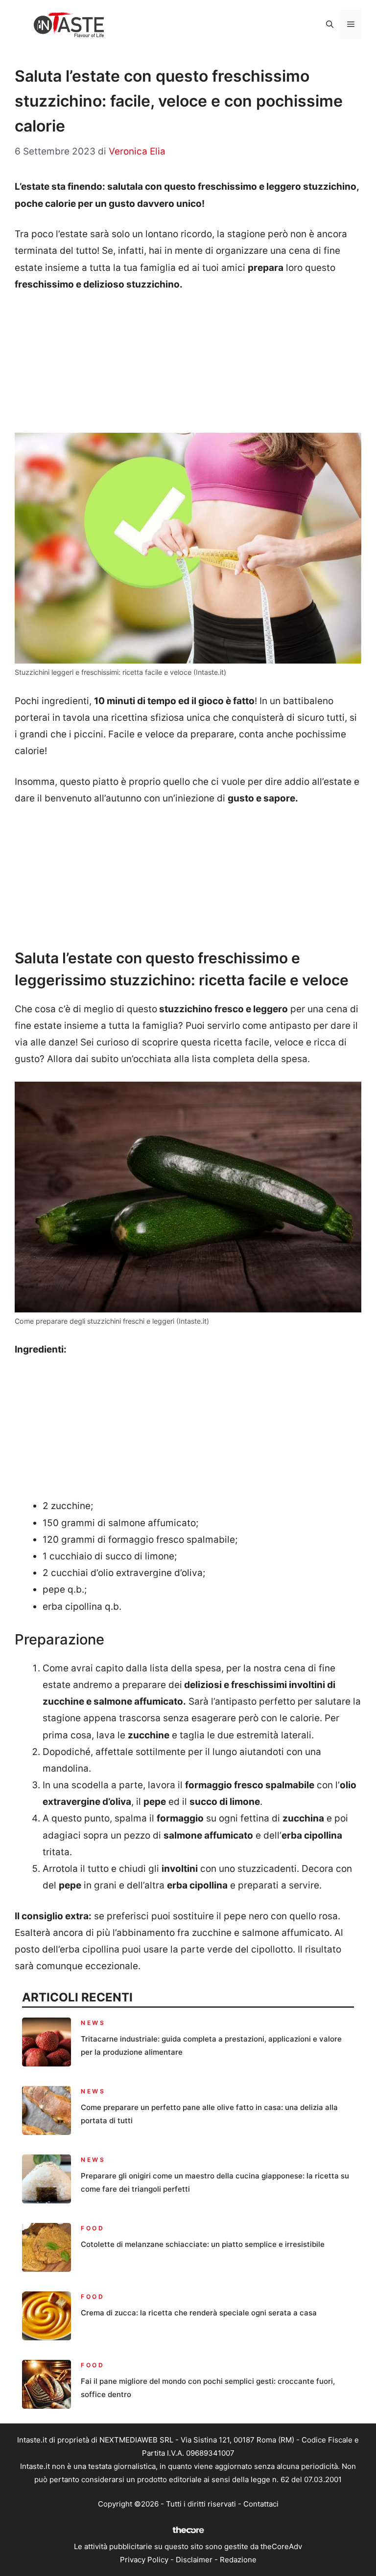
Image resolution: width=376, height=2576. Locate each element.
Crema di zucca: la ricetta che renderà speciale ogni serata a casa (199, 2313)
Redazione (238, 2560)
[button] (330, 24)
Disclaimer (194, 2560)
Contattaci (261, 2504)
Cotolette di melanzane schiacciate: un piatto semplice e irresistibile (203, 2244)
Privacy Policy (144, 2560)
